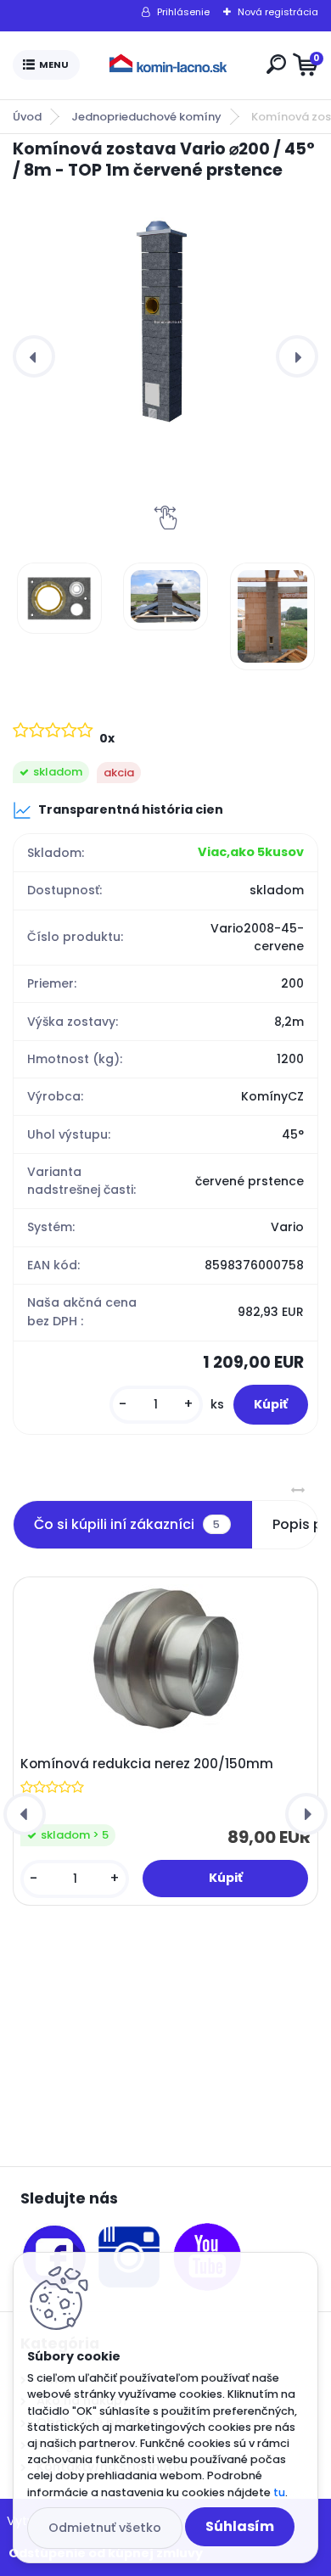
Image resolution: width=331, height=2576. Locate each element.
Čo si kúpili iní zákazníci (127, 1524)
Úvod (27, 117)
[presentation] (34, 356)
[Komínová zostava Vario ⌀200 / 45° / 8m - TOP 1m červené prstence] (165, 319)
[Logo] (170, 65)
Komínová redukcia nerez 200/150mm (147, 1764)
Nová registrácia (278, 12)
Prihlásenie (183, 12)
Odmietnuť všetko (105, 2528)
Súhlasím (240, 2526)
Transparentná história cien (131, 809)
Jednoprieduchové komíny (146, 117)
